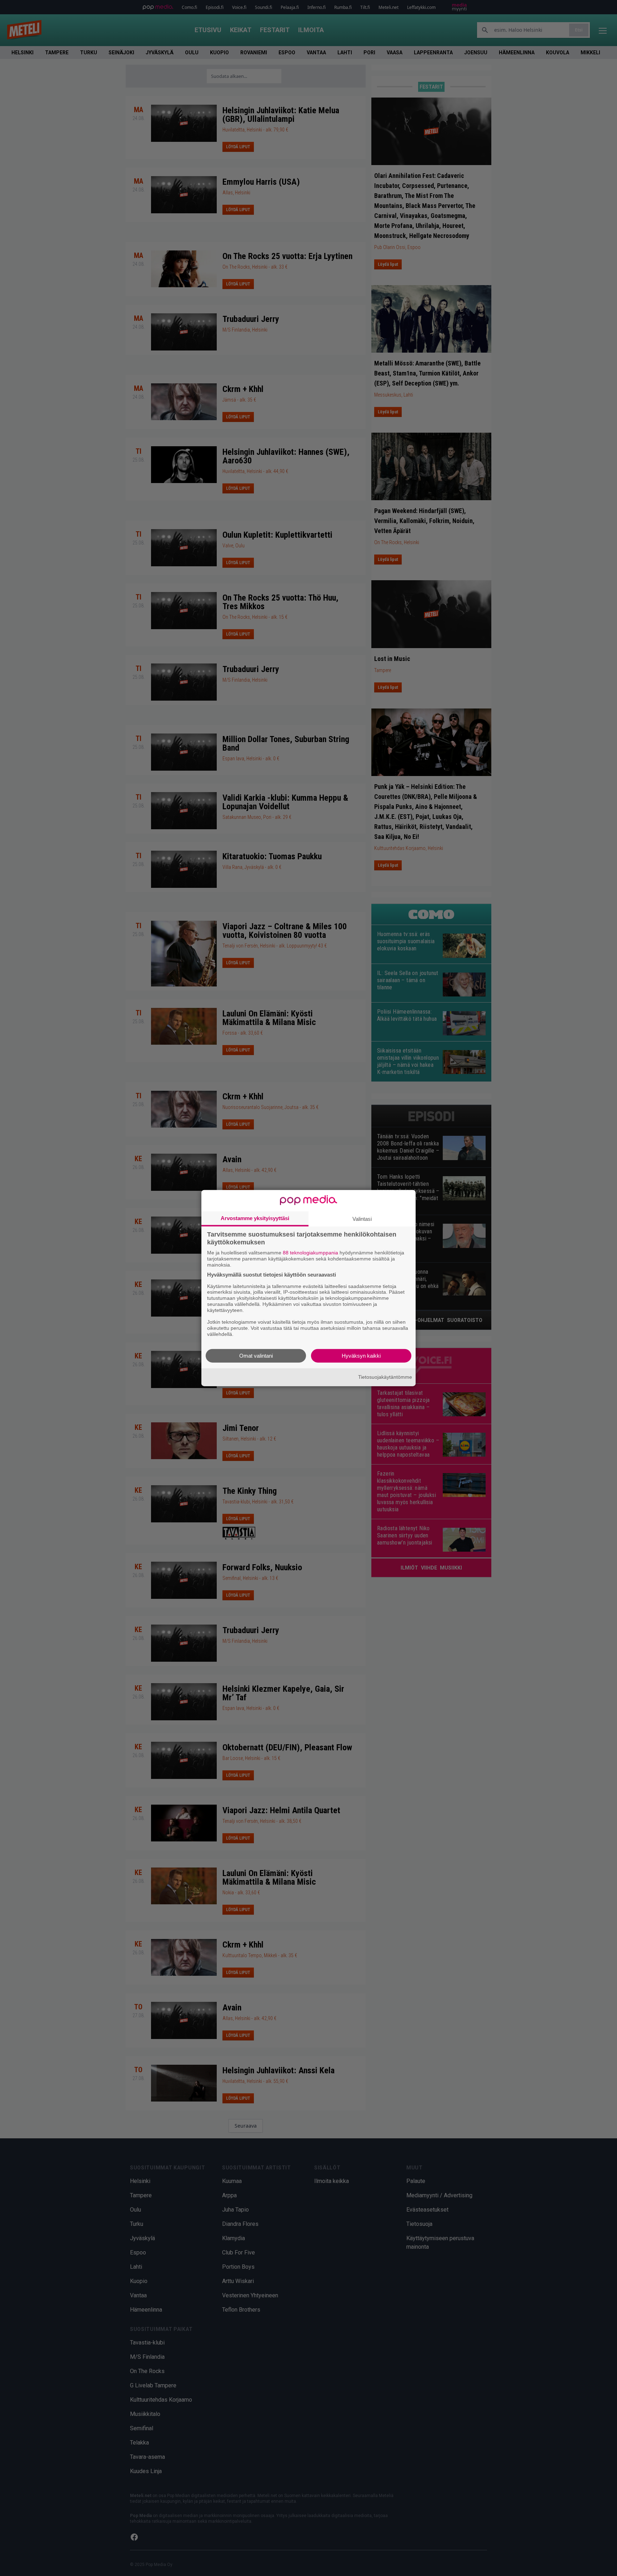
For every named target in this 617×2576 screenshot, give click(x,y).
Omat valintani (256, 1355)
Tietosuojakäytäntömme (385, 1377)
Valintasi (362, 1219)
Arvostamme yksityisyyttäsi (255, 1218)
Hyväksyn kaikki (361, 1355)
